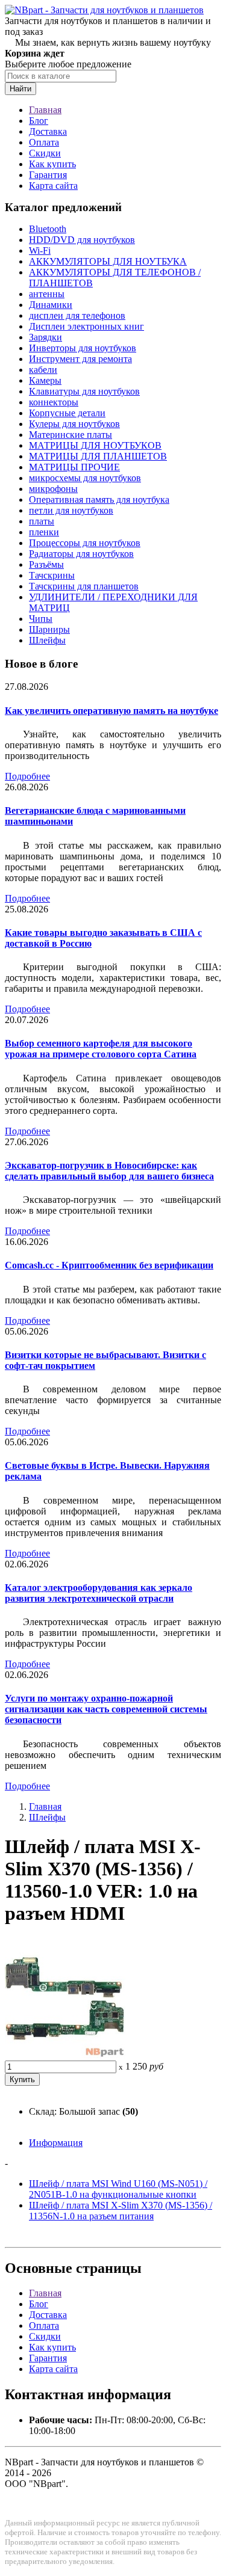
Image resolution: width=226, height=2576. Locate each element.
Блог (39, 121)
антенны (47, 294)
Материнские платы (71, 435)
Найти (20, 89)
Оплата (44, 142)
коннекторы (54, 402)
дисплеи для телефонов (77, 315)
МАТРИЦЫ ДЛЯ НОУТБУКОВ (95, 445)
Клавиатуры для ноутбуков (84, 391)
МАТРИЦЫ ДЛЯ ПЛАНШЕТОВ (98, 456)
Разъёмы (46, 564)
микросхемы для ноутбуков (85, 478)
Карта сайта (53, 186)
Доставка (48, 131)
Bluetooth (48, 229)
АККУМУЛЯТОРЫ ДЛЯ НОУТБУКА (108, 261)
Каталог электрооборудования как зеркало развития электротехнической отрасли (99, 1593)
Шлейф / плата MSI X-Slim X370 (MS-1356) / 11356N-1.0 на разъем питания (121, 2211)
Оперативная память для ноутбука (99, 500)
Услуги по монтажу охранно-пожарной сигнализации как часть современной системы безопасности (106, 1709)
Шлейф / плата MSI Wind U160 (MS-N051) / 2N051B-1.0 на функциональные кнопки (118, 2189)
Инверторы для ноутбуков (83, 348)
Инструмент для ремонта (80, 359)
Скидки (45, 153)
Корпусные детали (67, 413)
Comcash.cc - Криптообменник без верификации (109, 1265)
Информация (56, 2143)
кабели (43, 370)
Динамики (51, 305)
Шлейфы (47, 640)
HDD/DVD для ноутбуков (82, 240)
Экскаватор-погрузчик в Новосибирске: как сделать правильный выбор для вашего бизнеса (109, 1171)
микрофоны (53, 489)
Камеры (45, 380)
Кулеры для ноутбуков (74, 424)
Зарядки (46, 337)
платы (42, 521)
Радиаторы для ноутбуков (81, 554)
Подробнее (27, 776)
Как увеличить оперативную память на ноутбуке (111, 711)
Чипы (41, 619)
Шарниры (49, 629)
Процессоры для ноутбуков (85, 543)
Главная (45, 110)
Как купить (52, 164)
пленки (44, 532)
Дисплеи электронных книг (86, 326)
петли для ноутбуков (71, 510)
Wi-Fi (40, 251)
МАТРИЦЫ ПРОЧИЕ (74, 467)
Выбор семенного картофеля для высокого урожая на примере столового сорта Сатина (101, 1049)
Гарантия (48, 175)
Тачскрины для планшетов (84, 586)
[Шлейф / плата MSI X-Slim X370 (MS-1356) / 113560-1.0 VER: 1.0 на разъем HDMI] (65, 2055)
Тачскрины (52, 575)
